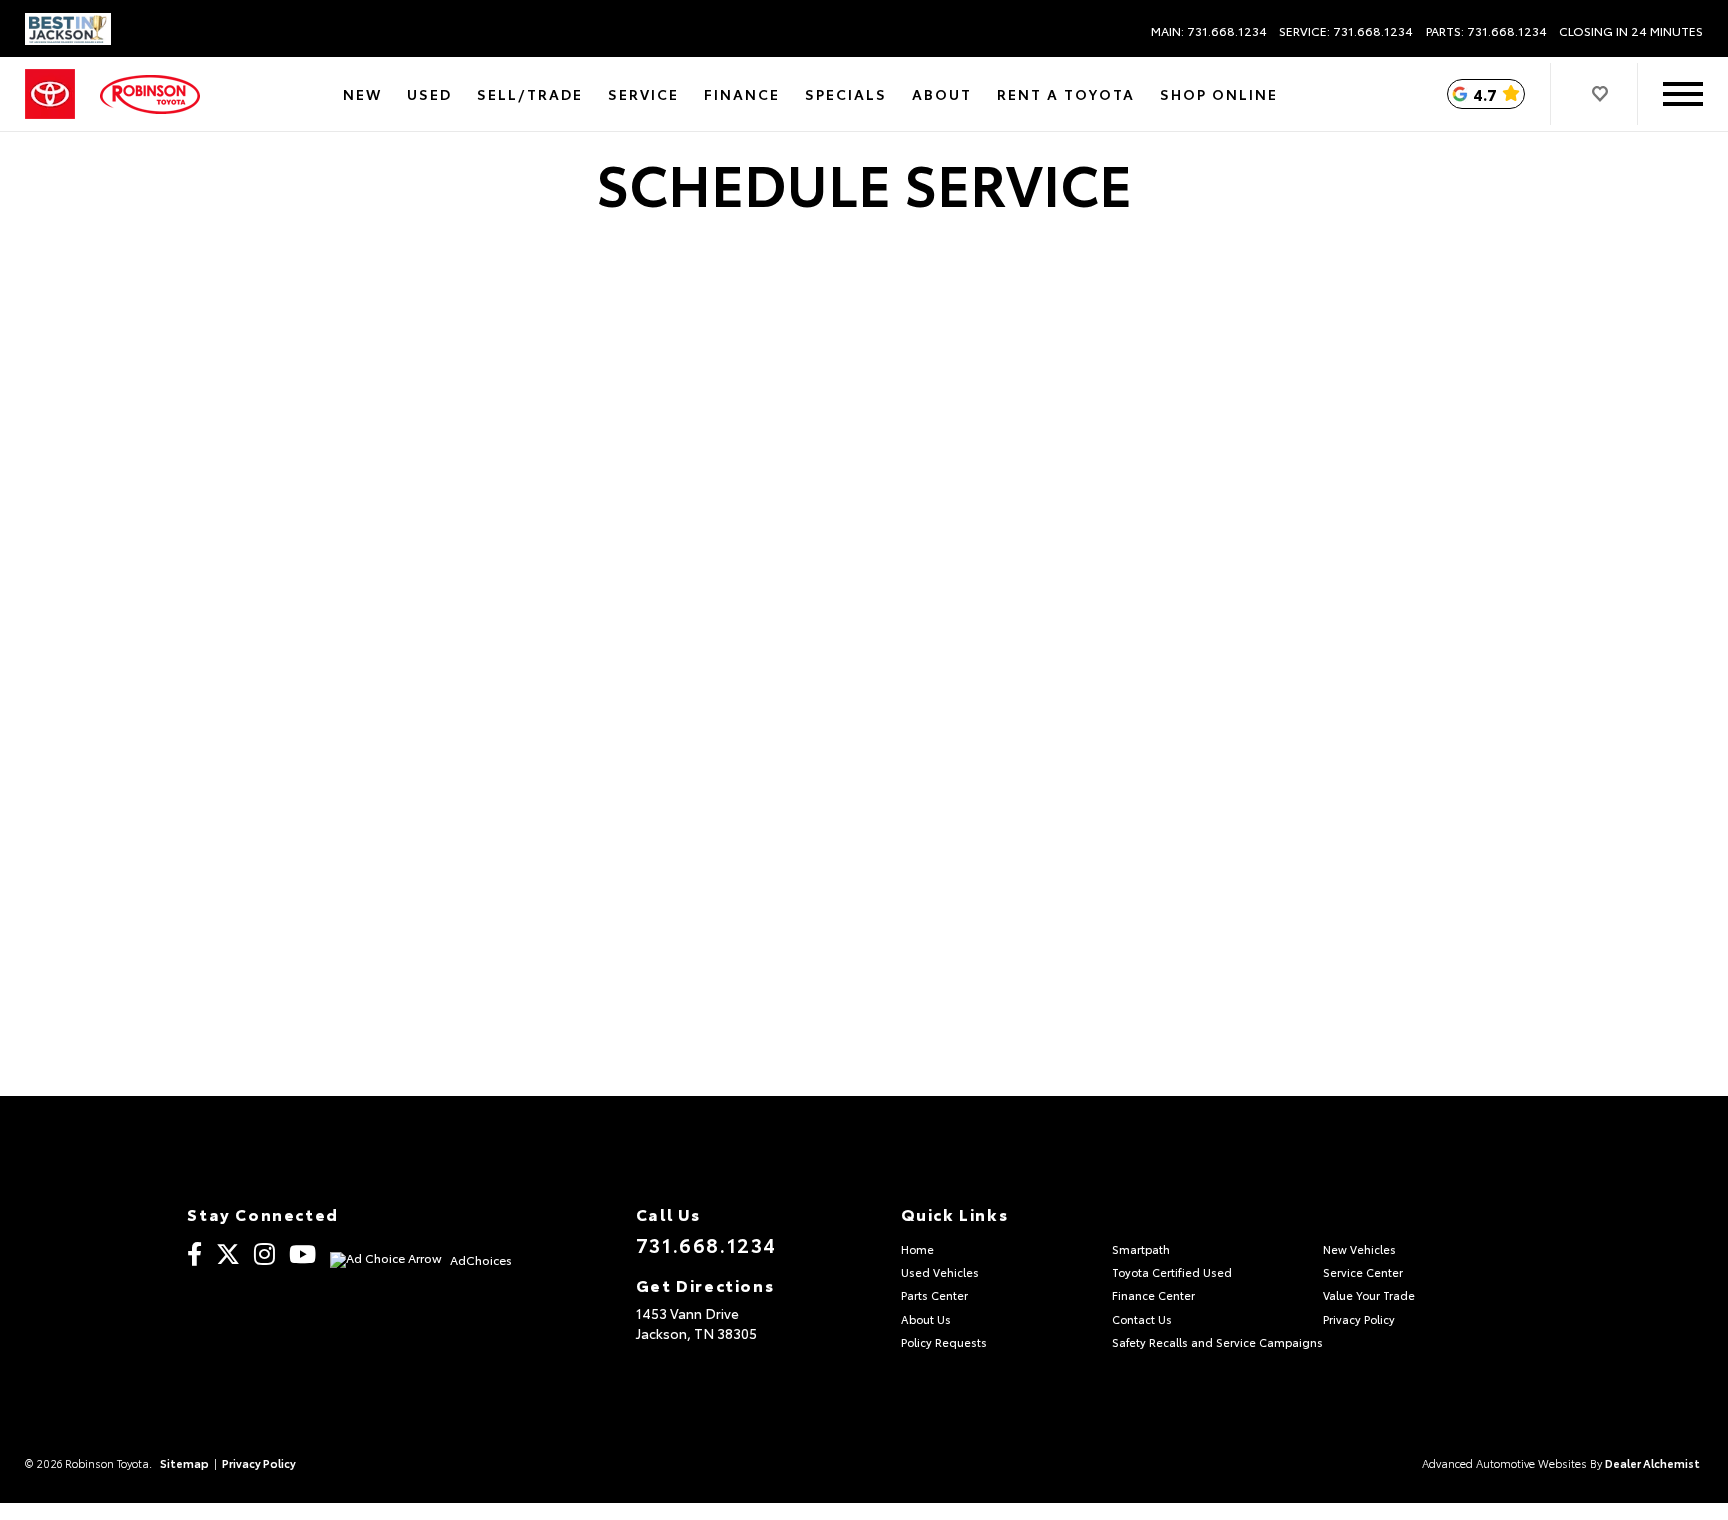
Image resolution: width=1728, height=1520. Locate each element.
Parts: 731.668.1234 (1486, 31)
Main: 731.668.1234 (1209, 31)
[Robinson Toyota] (150, 94)
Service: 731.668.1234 (1346, 31)
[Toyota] (50, 94)
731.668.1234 (706, 1244)
